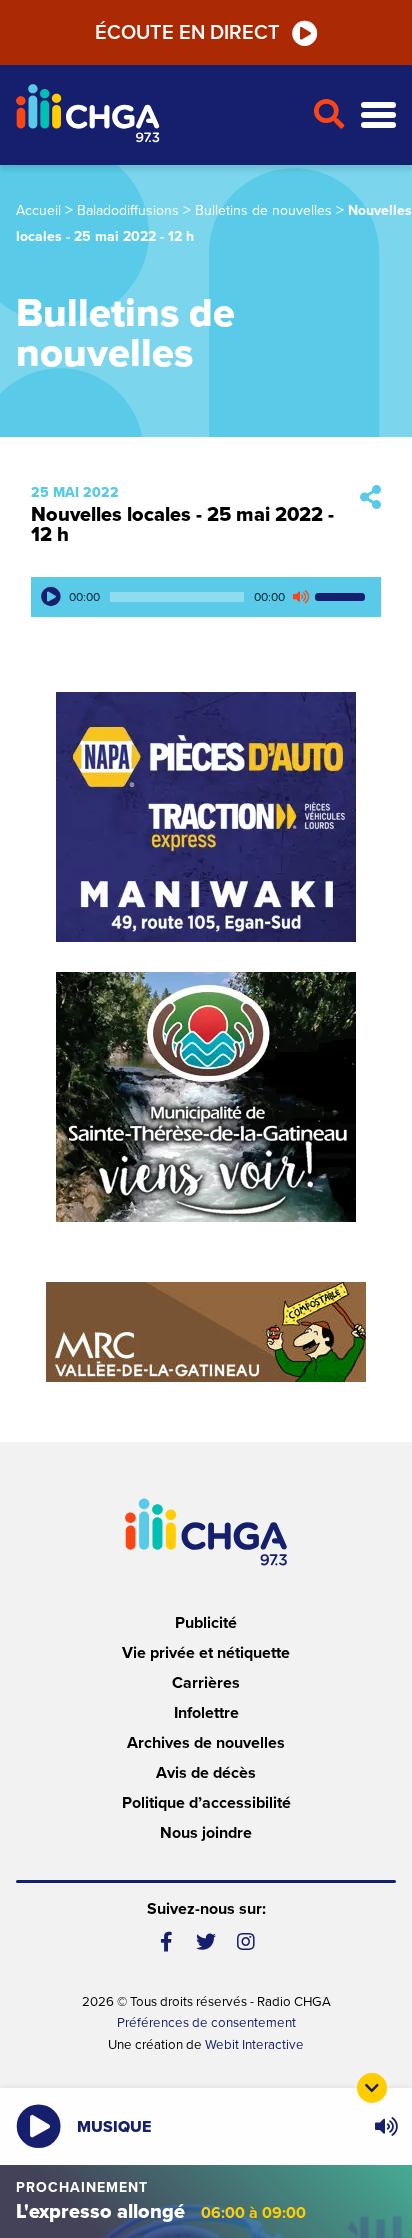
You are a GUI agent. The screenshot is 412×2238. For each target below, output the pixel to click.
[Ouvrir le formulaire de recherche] (328, 115)
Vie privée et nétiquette (206, 1653)
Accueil (38, 210)
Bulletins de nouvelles (263, 210)
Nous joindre (206, 1833)
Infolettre (206, 1713)
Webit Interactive (254, 2045)
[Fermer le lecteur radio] (372, 2088)
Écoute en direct (187, 33)
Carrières (206, 1683)
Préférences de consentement (206, 2023)
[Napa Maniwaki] (206, 817)
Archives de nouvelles (206, 1743)
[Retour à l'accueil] (156, 115)
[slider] (343, 597)
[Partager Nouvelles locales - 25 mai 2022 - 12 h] (370, 498)
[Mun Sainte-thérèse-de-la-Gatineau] (206, 1097)
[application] (206, 597)
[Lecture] (51, 597)
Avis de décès (206, 1773)
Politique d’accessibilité (206, 1803)
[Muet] (300, 597)
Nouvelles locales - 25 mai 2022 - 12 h (182, 525)
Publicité (206, 1623)
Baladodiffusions (128, 210)
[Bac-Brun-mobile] (206, 1332)
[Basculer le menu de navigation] (378, 115)
